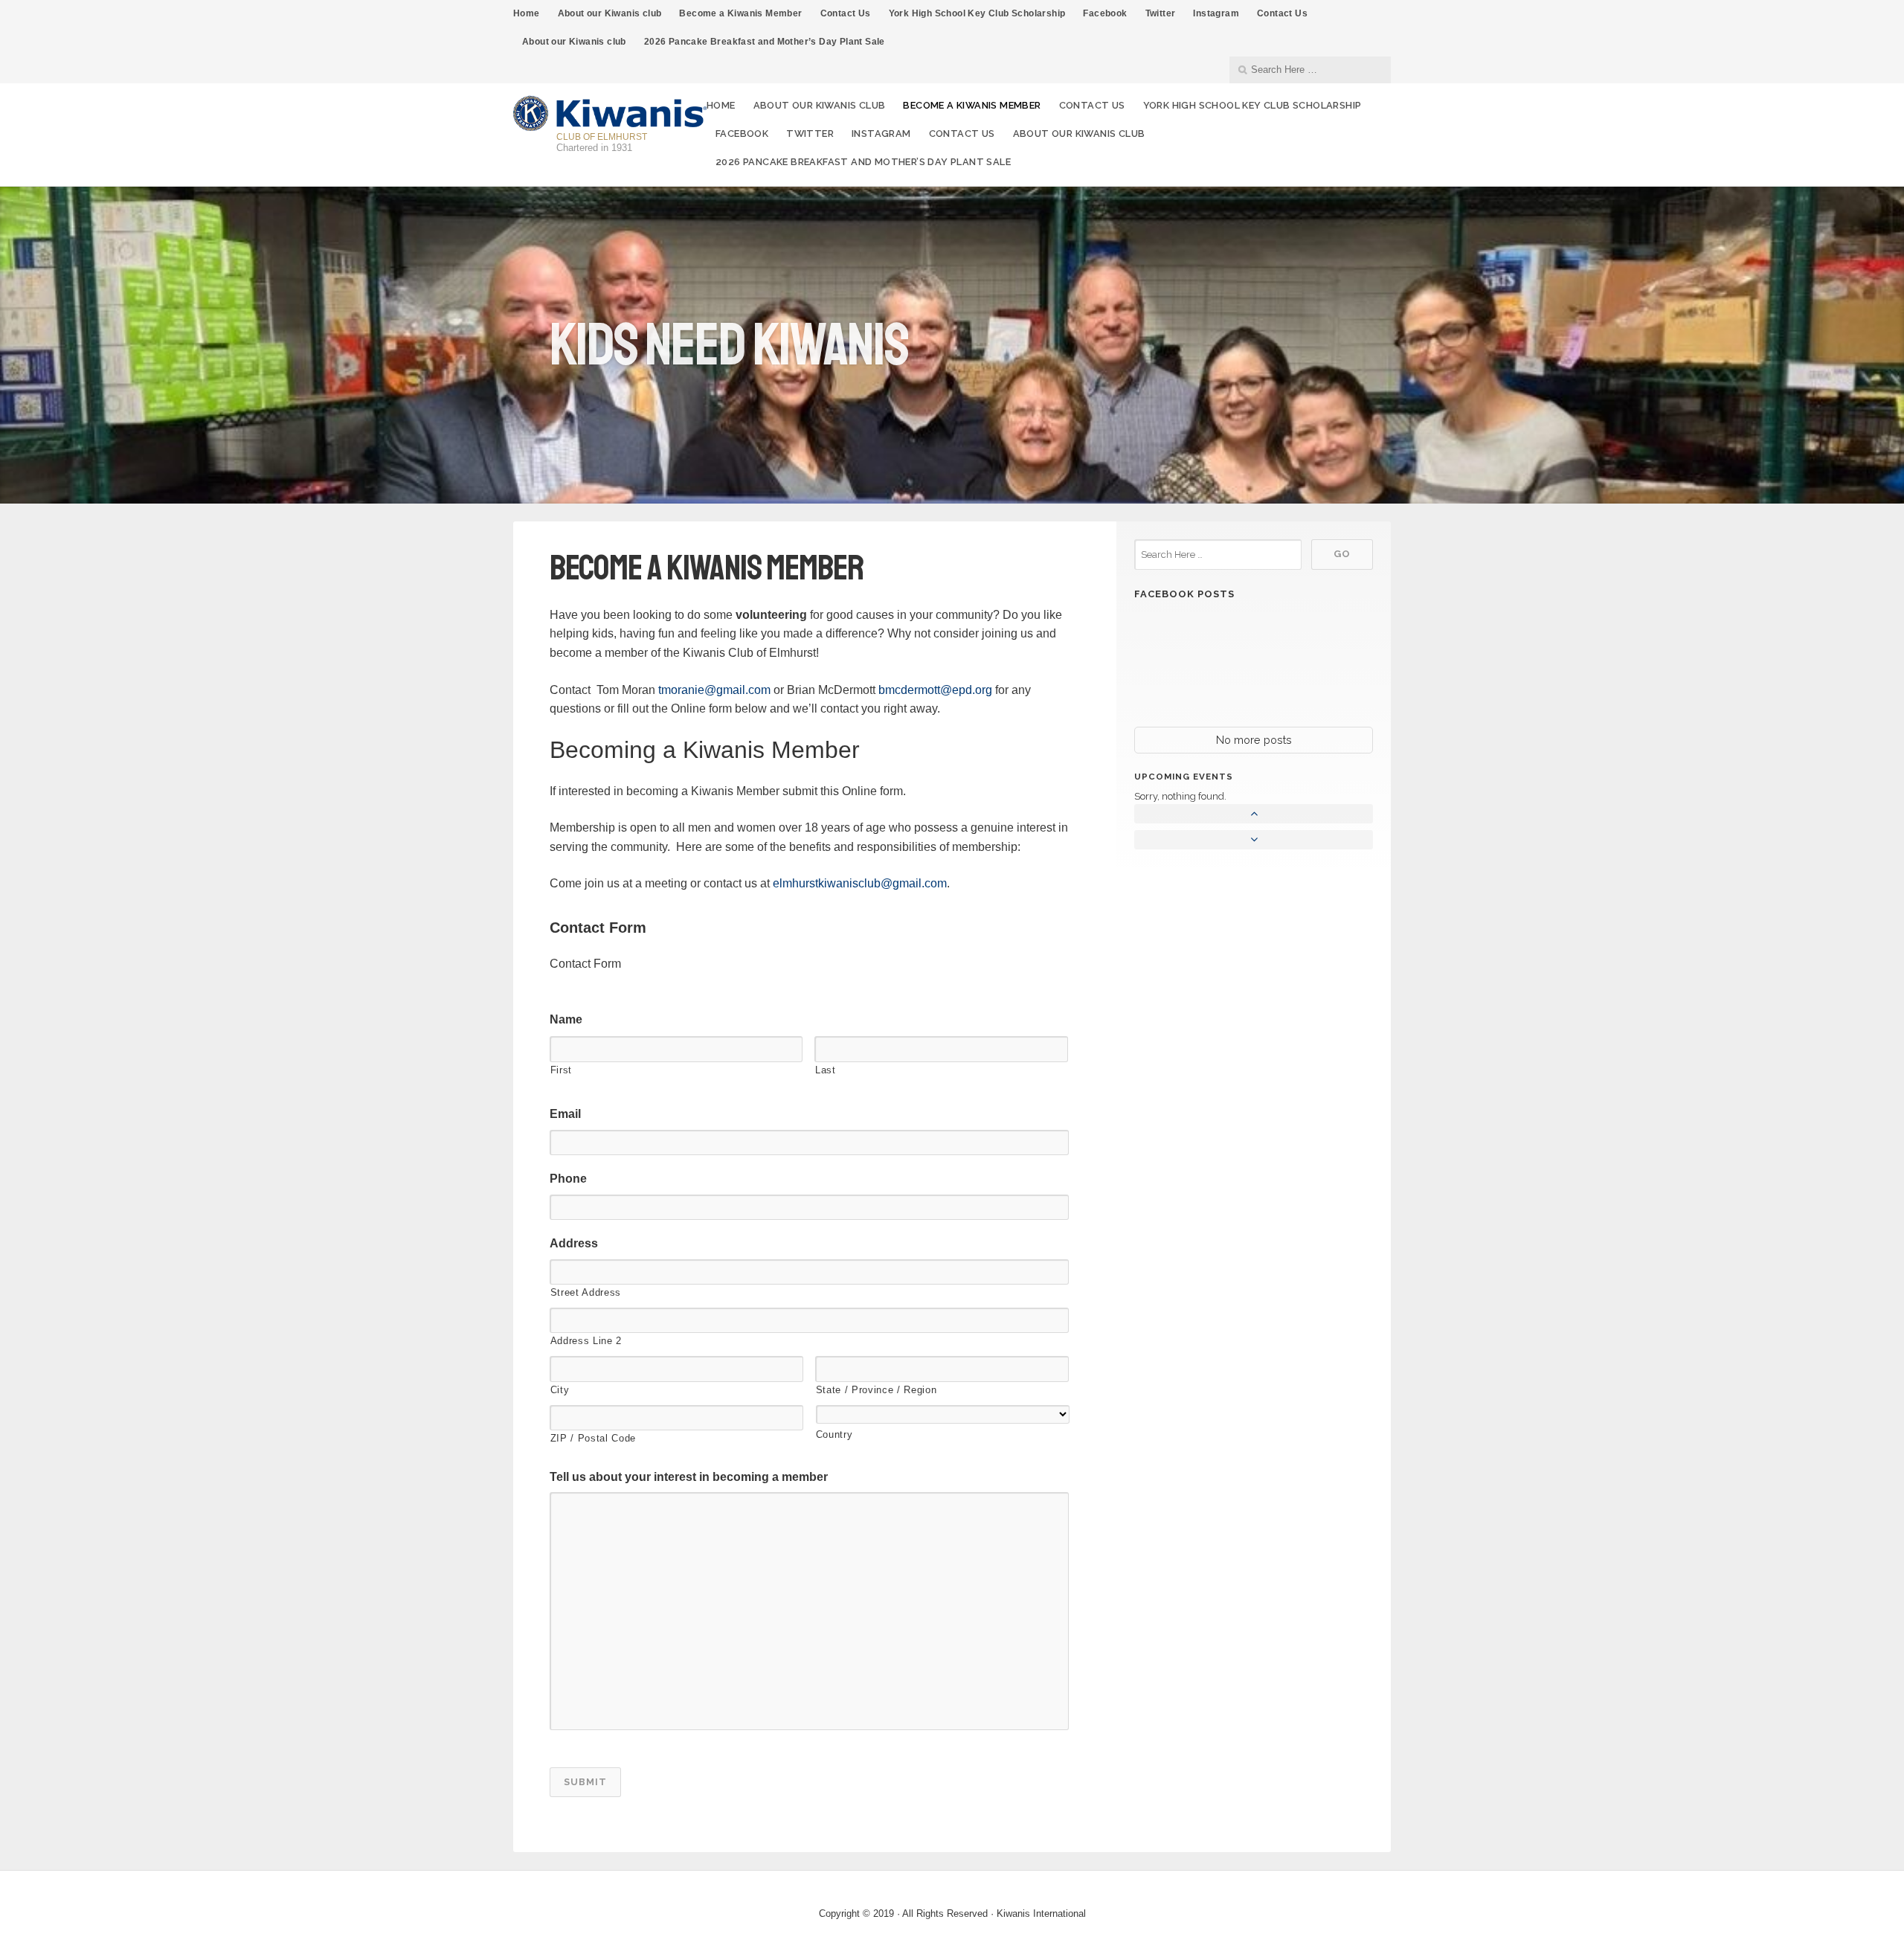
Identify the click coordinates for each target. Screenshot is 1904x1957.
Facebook (1105, 13)
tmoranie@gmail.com (714, 690)
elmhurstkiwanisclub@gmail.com (860, 883)
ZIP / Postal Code (593, 1438)
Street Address (586, 1292)
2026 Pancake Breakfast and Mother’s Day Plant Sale (765, 42)
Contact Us (846, 13)
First (561, 1070)
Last (826, 1070)
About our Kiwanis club (610, 13)
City (560, 1390)
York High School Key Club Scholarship (977, 13)
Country (834, 1434)
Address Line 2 (586, 1341)
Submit (585, 1782)
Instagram (1216, 13)
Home (527, 13)
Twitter (1161, 13)
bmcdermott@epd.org (935, 690)
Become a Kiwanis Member (740, 13)
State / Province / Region (877, 1390)
